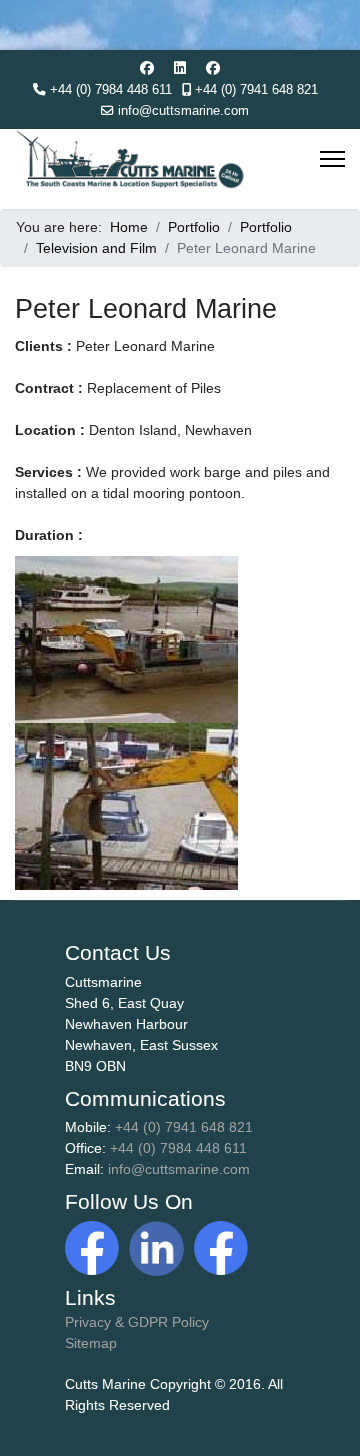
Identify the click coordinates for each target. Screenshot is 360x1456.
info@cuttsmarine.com (183, 111)
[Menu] (332, 159)
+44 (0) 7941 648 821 (256, 90)
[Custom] (213, 68)
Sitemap (91, 1343)
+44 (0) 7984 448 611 (111, 90)
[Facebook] (147, 68)
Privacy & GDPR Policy (137, 1322)
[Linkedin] (180, 68)
